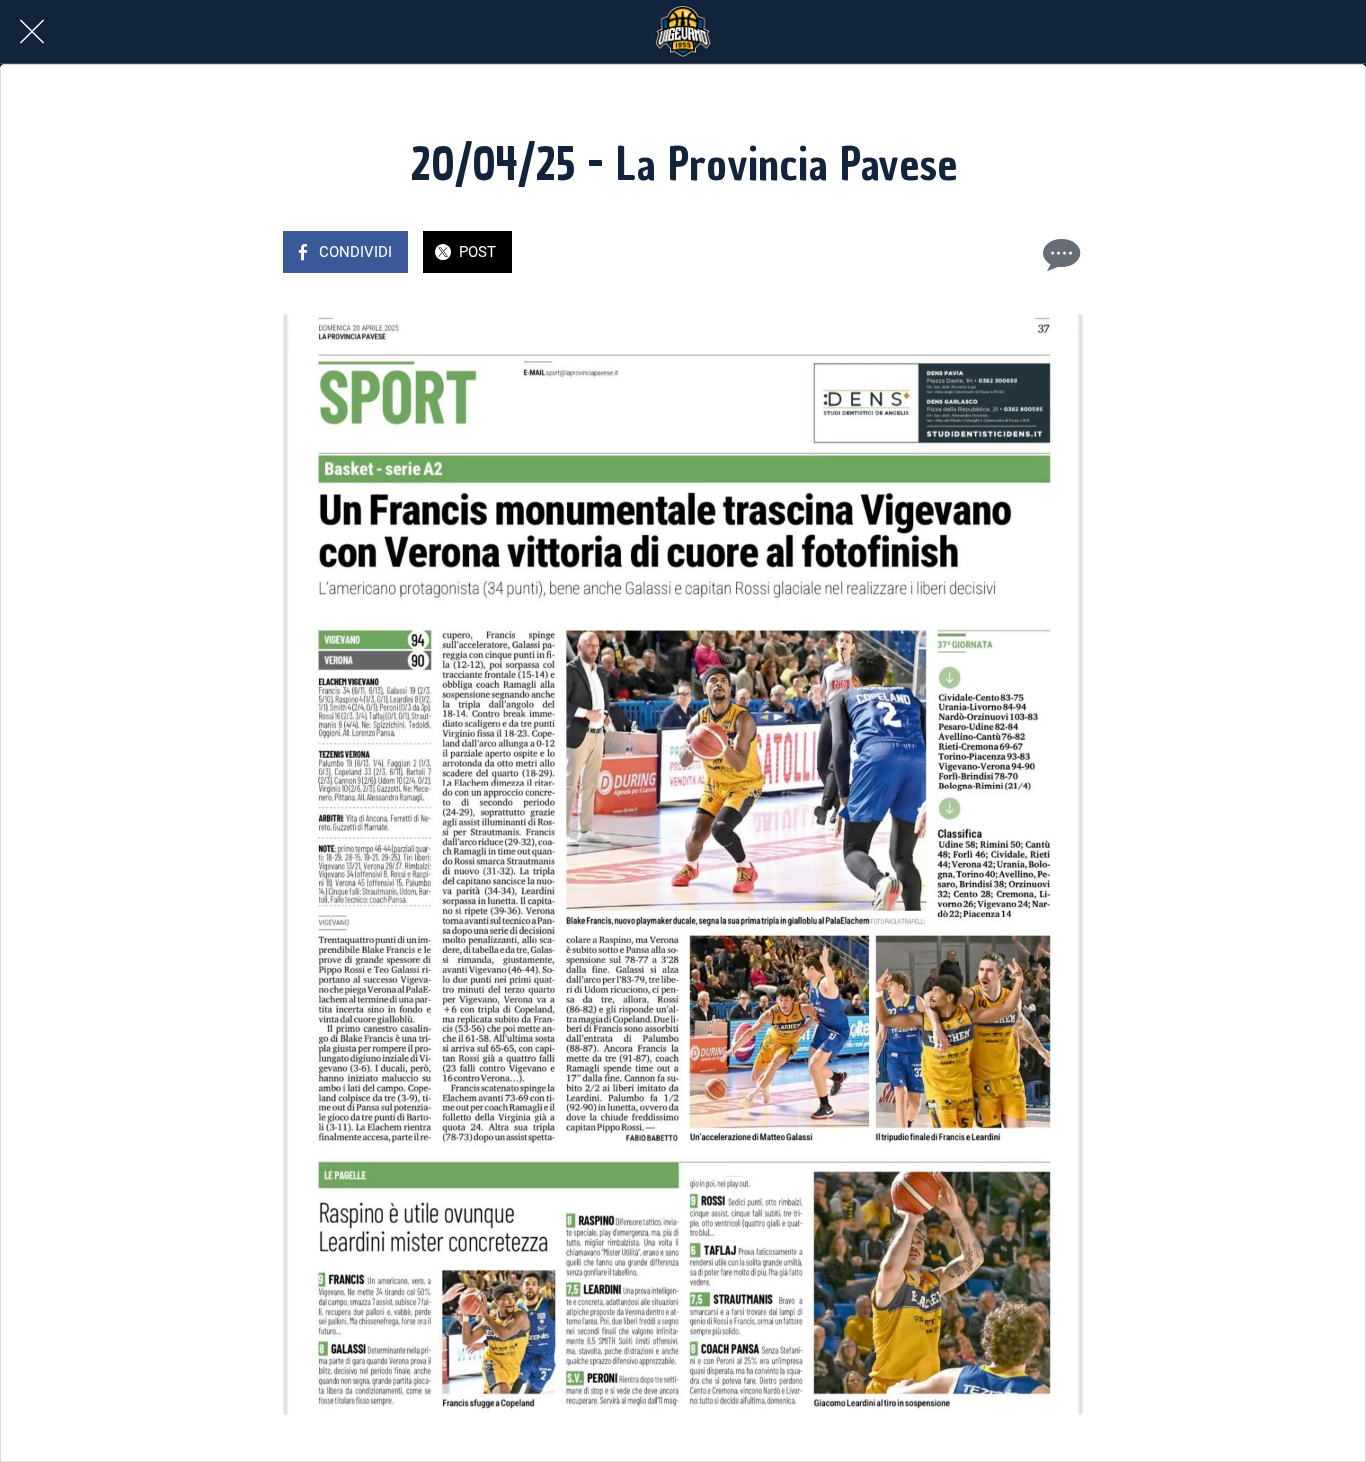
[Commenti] (1059, 254)
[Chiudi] (32, 32)
